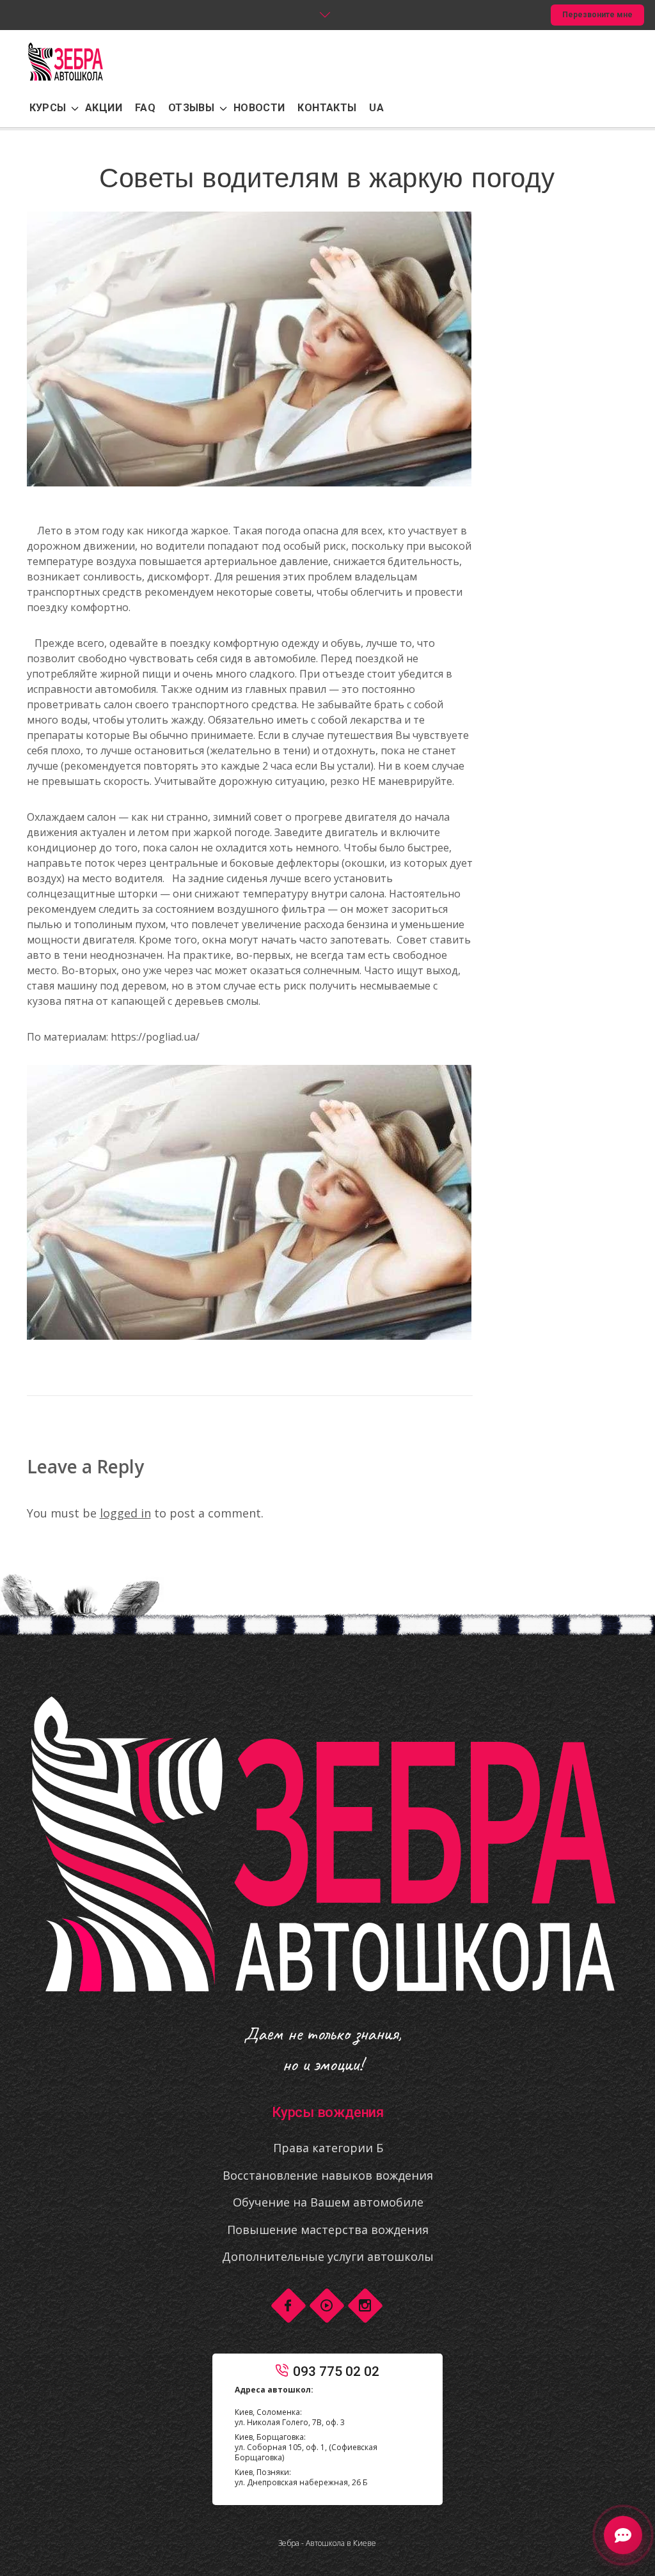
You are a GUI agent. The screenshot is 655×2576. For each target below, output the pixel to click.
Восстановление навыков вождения (328, 2175)
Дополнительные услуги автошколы (328, 2256)
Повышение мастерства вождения (328, 2230)
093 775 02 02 (336, 2371)
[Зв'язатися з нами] (623, 2537)
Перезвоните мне (597, 15)
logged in (125, 1513)
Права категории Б (328, 2148)
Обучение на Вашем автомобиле (328, 2202)
